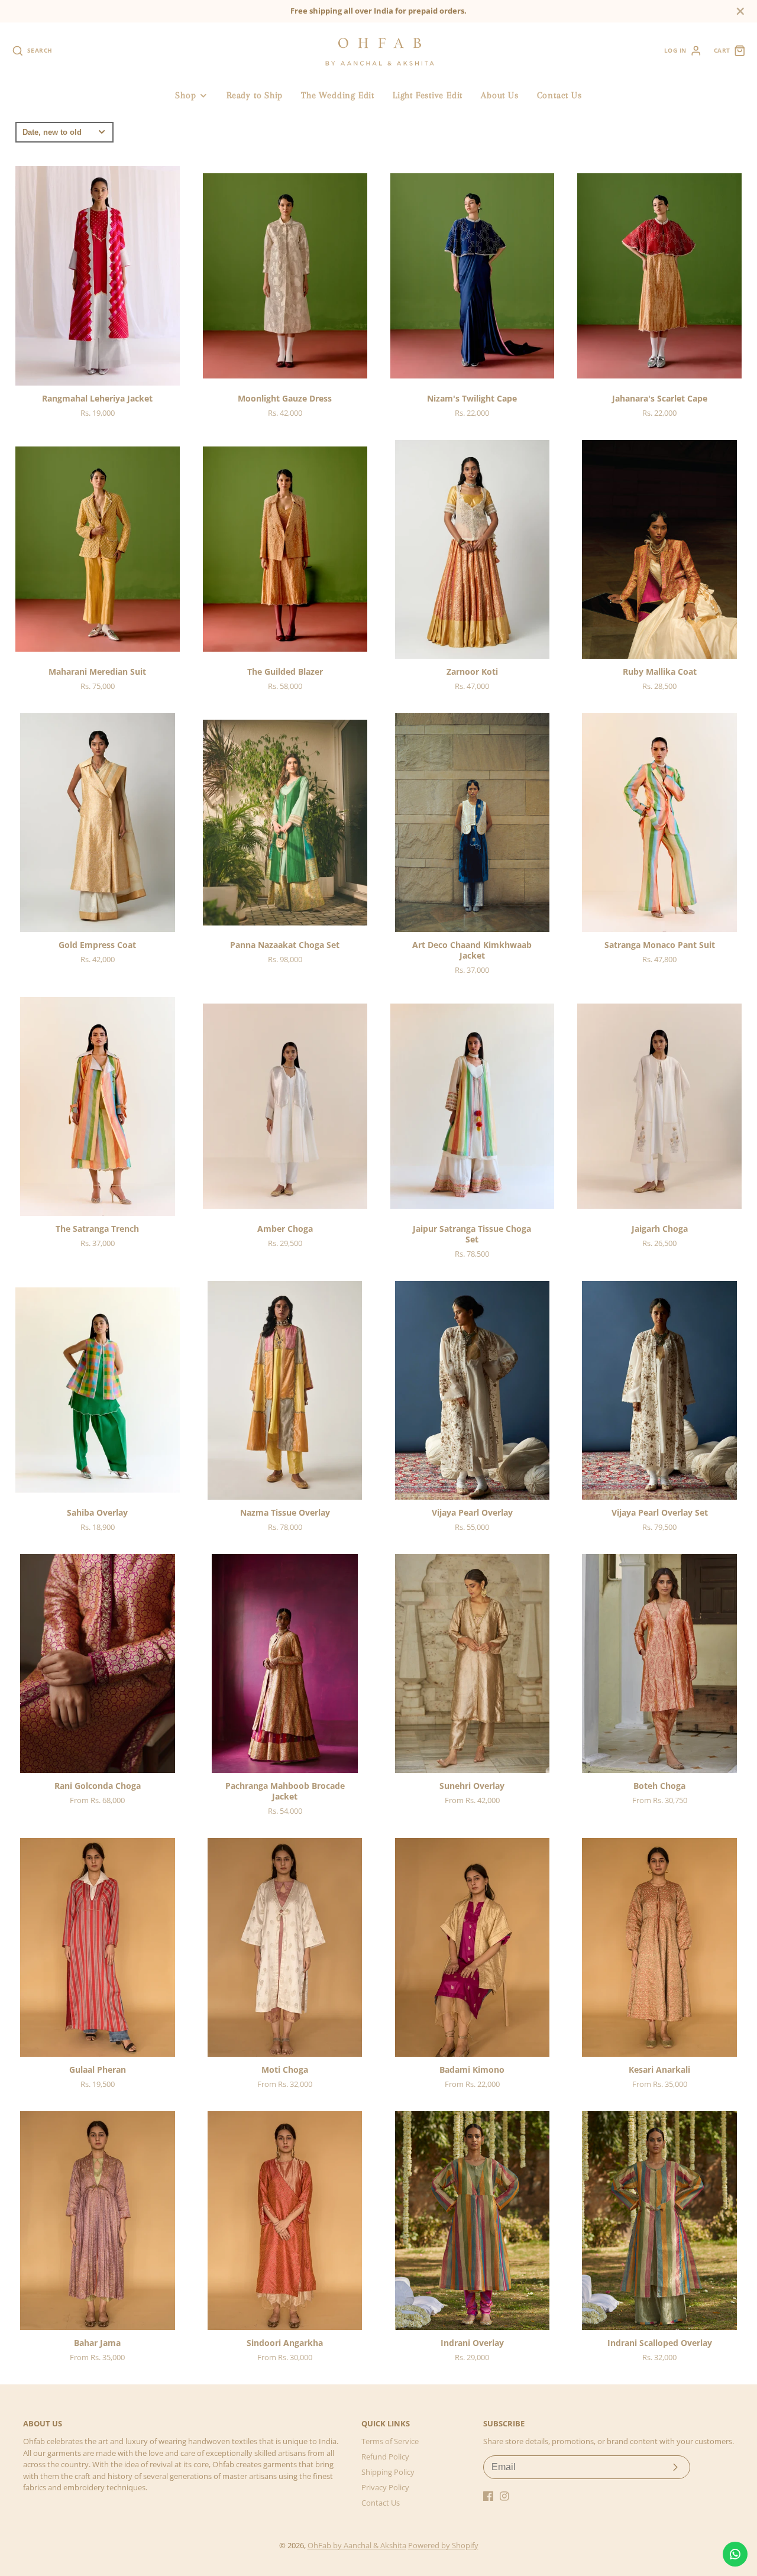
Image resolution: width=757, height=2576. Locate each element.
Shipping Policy (388, 2472)
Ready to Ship (255, 95)
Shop (185, 95)
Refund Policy (385, 2457)
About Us (499, 95)
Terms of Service (390, 2441)
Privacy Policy (385, 2487)
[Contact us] (735, 2554)
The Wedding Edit (337, 95)
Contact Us (559, 95)
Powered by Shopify (443, 2545)
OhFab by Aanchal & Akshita (357, 2545)
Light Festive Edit (428, 95)
